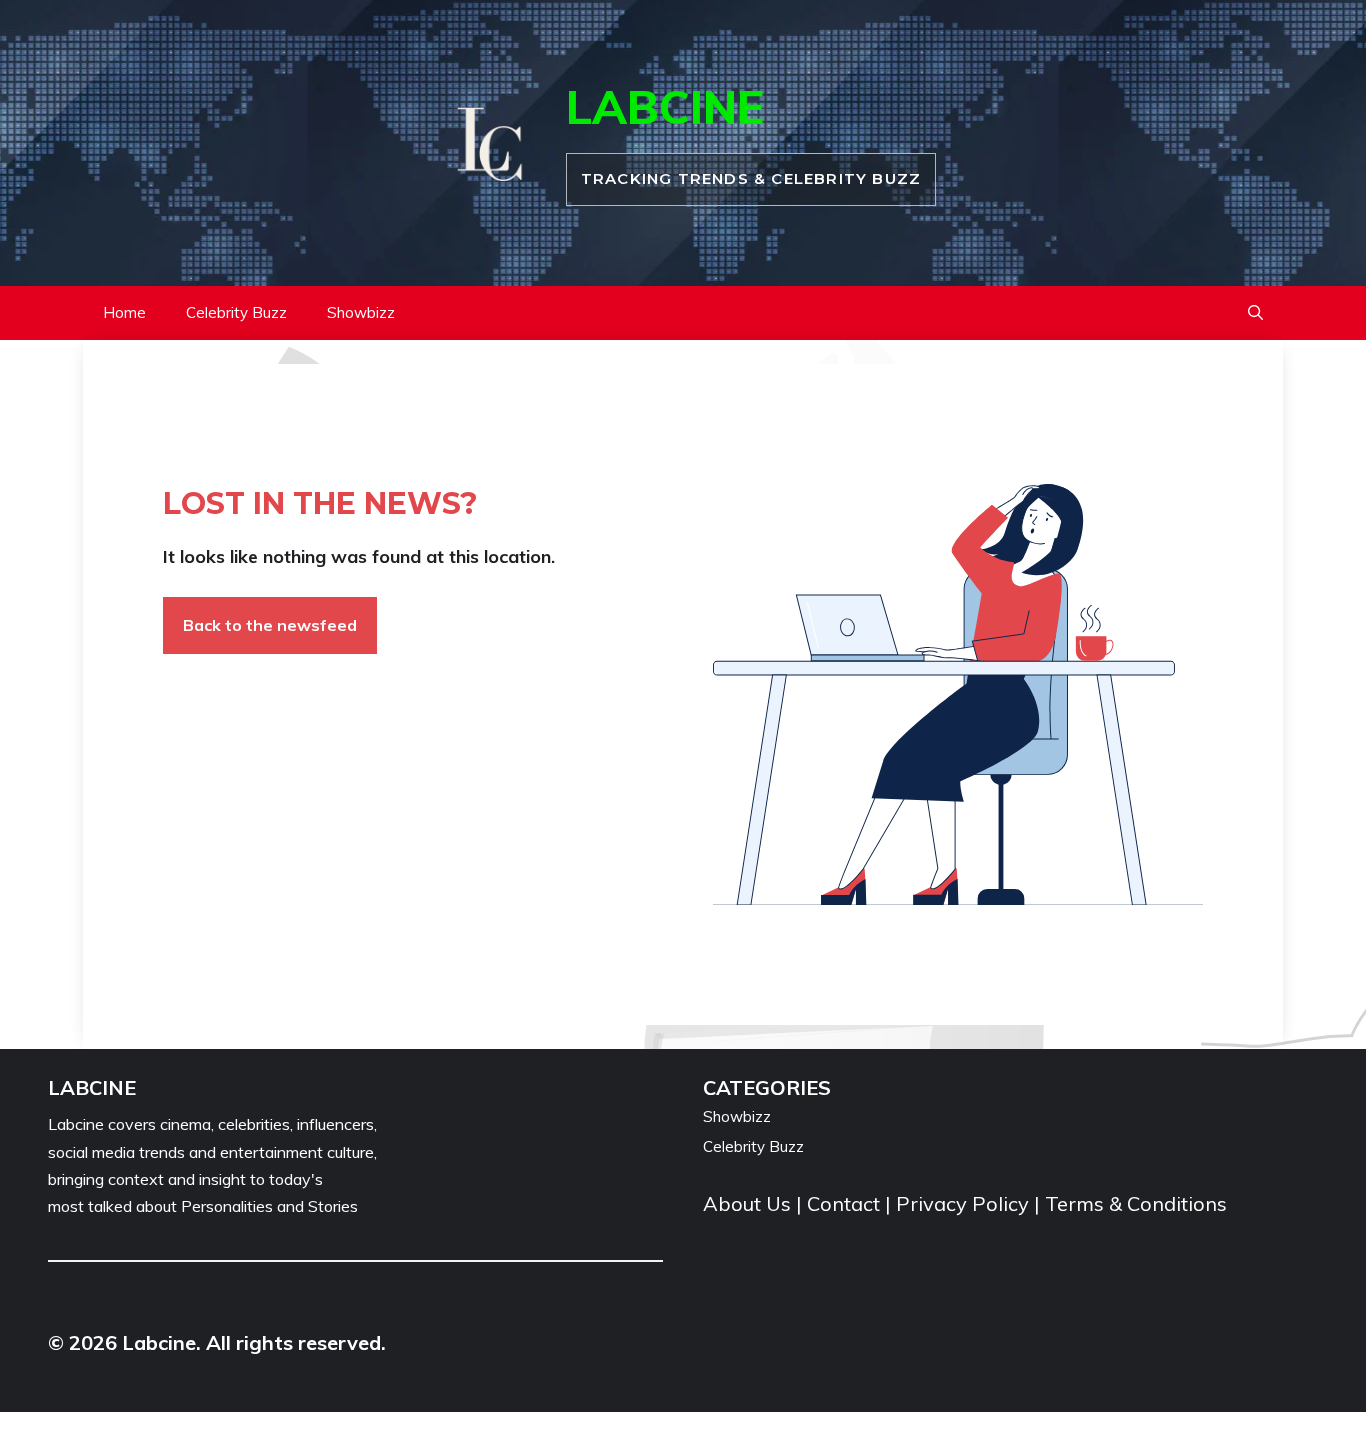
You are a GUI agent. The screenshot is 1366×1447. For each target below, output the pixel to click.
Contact (843, 1203)
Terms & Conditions (1136, 1203)
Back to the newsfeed (270, 625)
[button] (1255, 313)
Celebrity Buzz (236, 312)
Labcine (665, 107)
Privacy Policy (962, 1203)
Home (124, 312)
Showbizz (361, 312)
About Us (749, 1203)
